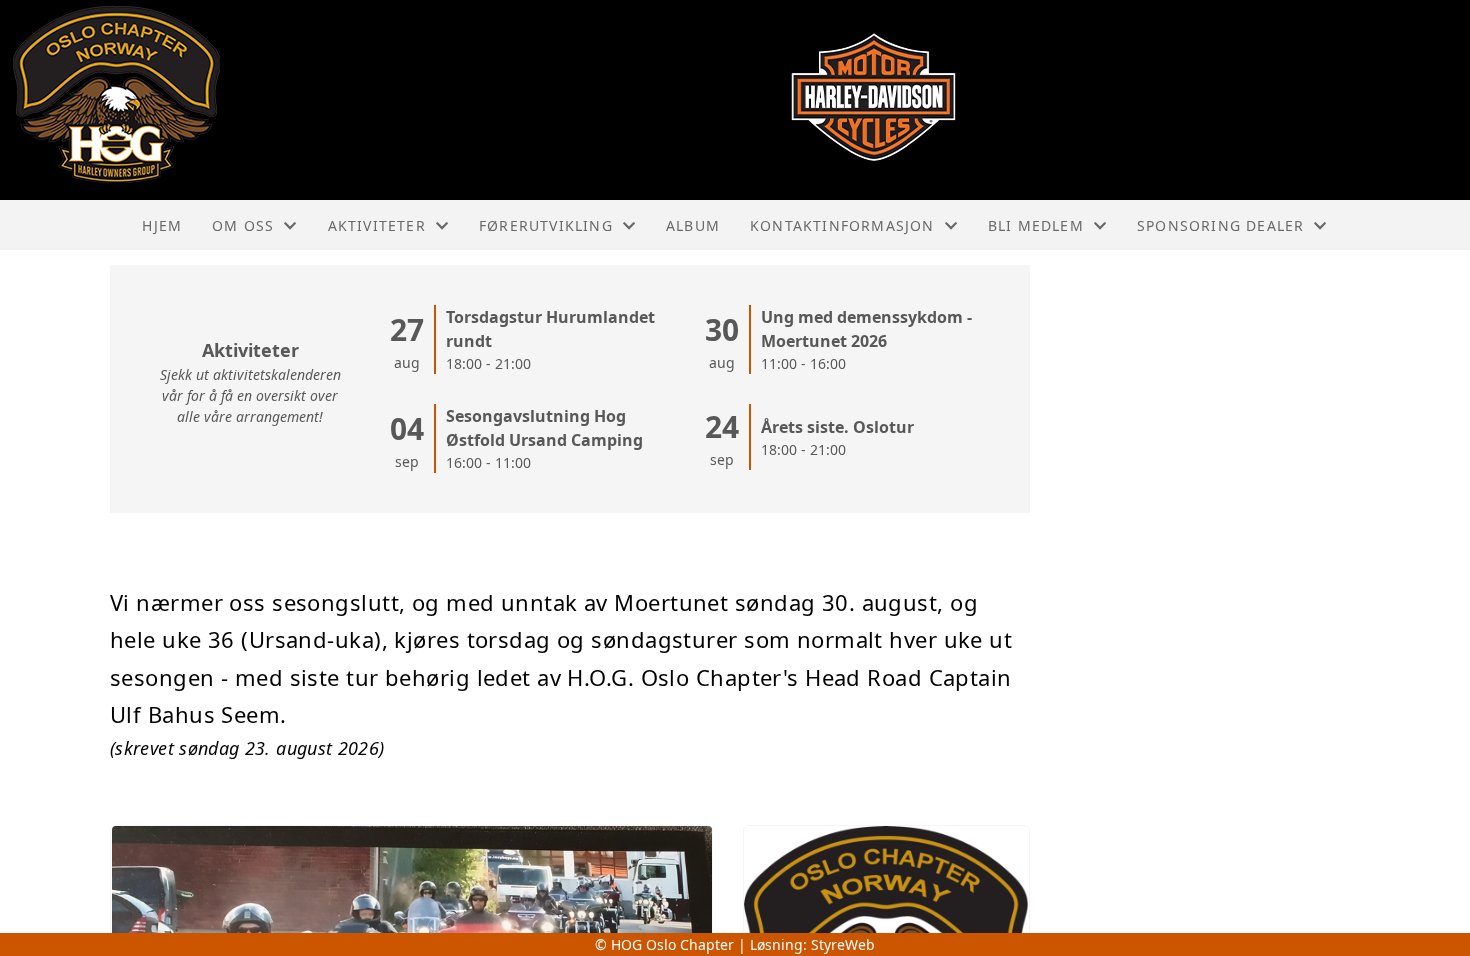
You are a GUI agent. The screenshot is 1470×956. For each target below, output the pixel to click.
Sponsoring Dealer (1220, 225)
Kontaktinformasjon (842, 225)
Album (693, 225)
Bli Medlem (1036, 225)
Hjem (162, 225)
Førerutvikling (546, 225)
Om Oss (243, 225)
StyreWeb (843, 944)
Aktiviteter (377, 225)
